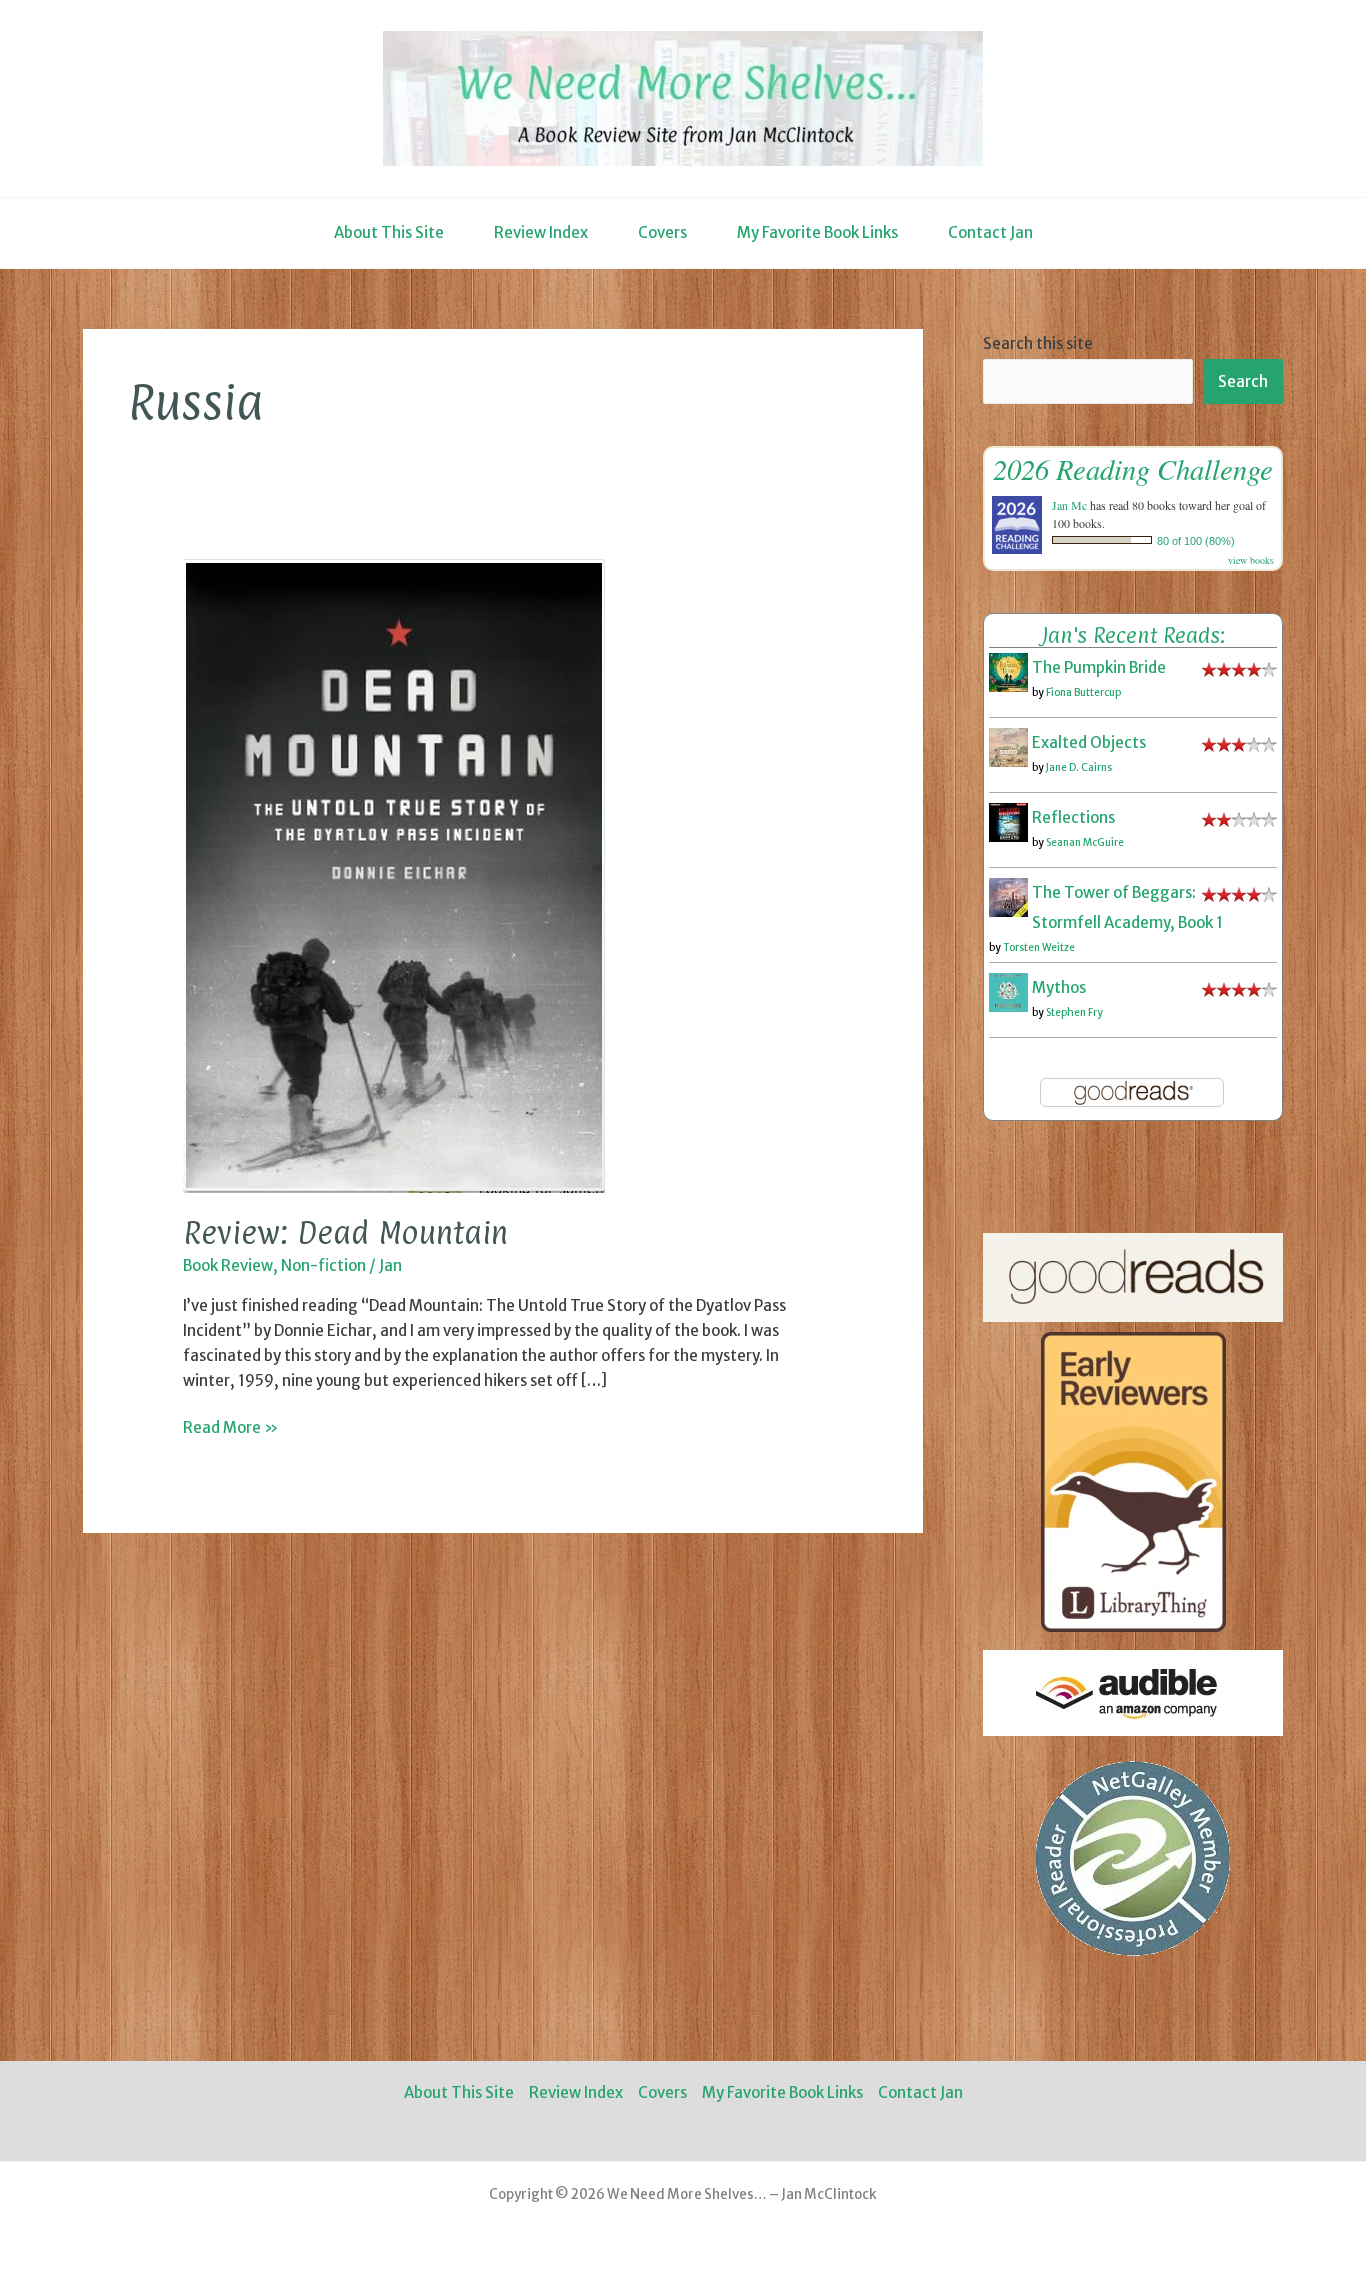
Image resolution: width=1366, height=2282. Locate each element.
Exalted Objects (1089, 742)
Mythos (1059, 987)
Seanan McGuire (1085, 842)
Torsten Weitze (1039, 947)
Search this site (1038, 343)
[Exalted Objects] (1008, 746)
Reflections (1073, 817)
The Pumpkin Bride (1099, 667)
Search (1243, 381)
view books (1251, 560)
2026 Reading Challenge (1133, 468)
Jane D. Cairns (1079, 767)
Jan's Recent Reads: (1133, 635)
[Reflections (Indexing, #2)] (1008, 821)
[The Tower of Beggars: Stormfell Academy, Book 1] (1008, 896)
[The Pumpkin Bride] (1008, 671)
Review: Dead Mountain (345, 1232)
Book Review (228, 1265)
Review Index (541, 232)
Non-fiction (323, 1265)
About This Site (389, 232)
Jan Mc (1069, 505)
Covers (662, 232)
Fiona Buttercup (1083, 692)
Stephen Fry (1074, 1012)
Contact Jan (990, 232)
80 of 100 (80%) (1196, 541)
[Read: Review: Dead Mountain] (394, 874)
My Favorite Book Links (817, 232)
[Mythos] (1008, 991)
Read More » (230, 1429)
